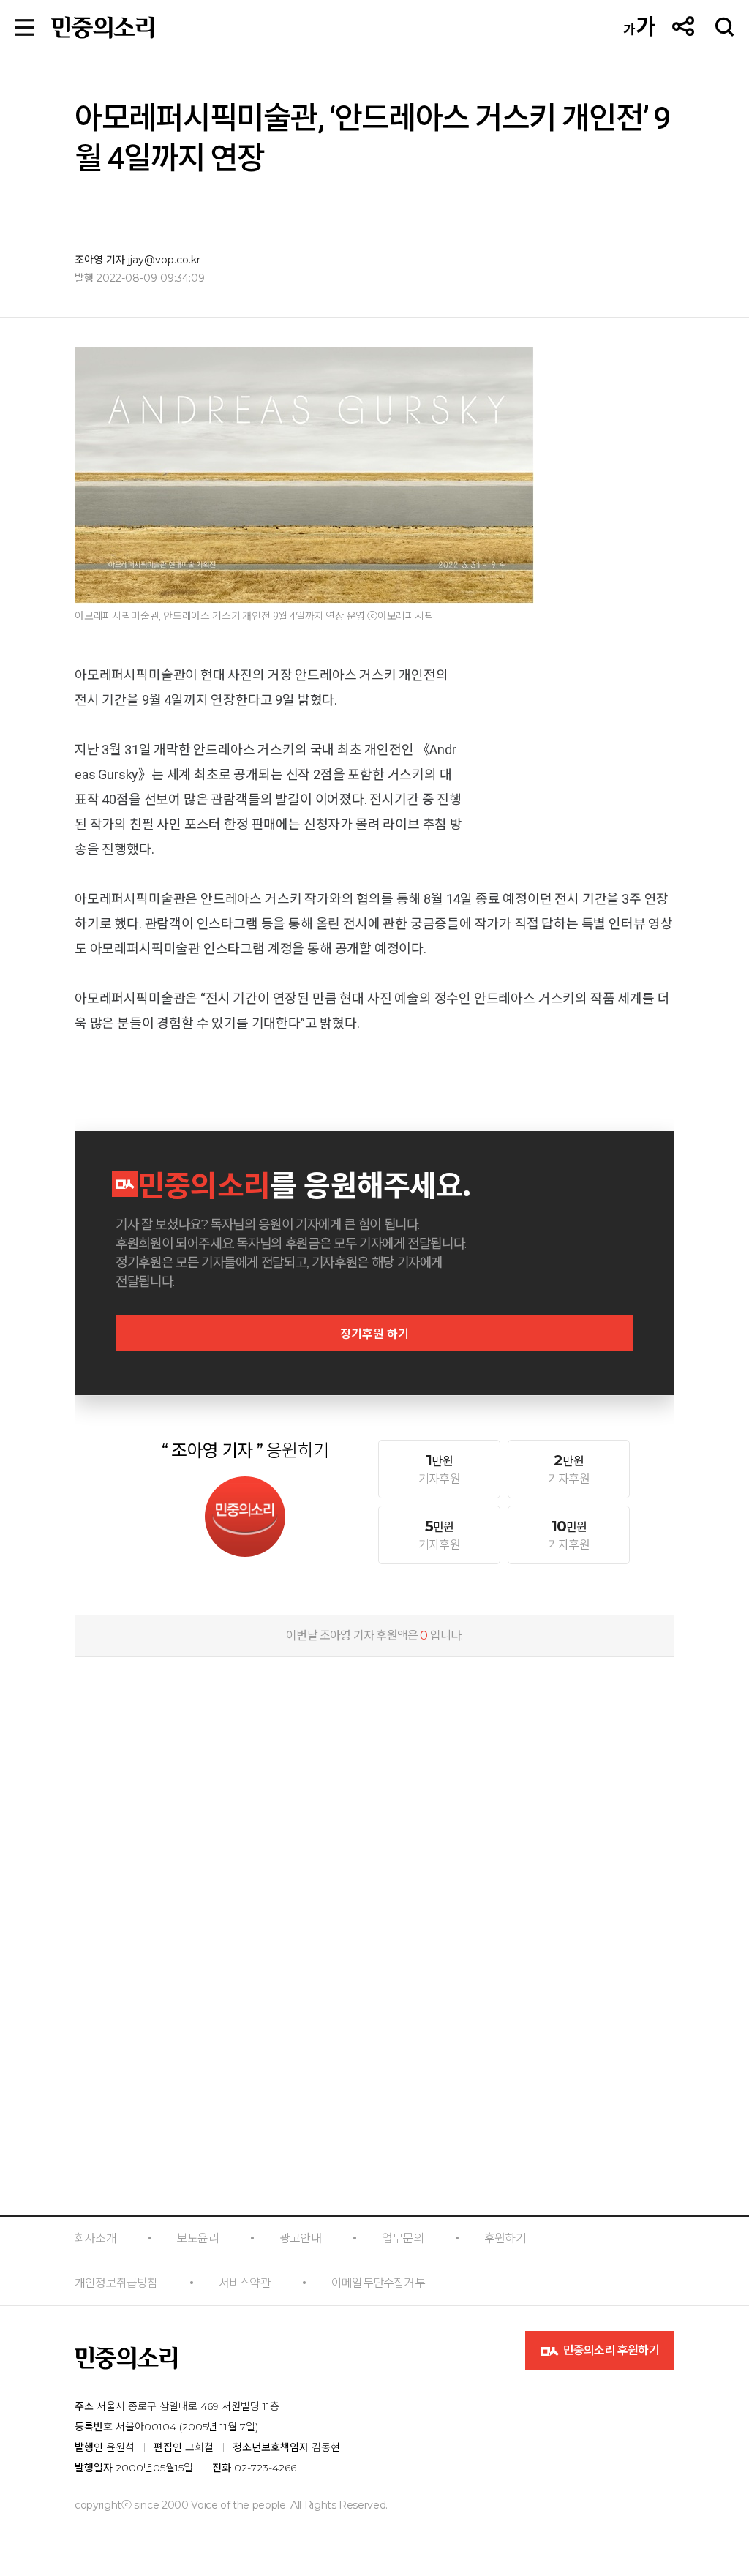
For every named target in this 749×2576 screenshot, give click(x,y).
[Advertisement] (374, 1764)
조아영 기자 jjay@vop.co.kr (138, 260)
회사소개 (95, 2238)
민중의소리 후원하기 (610, 2350)
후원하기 (505, 2238)
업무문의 (403, 2238)
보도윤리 (198, 2238)
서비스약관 (245, 2283)
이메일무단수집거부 (378, 2283)
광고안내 (300, 2238)
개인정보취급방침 (116, 2283)
